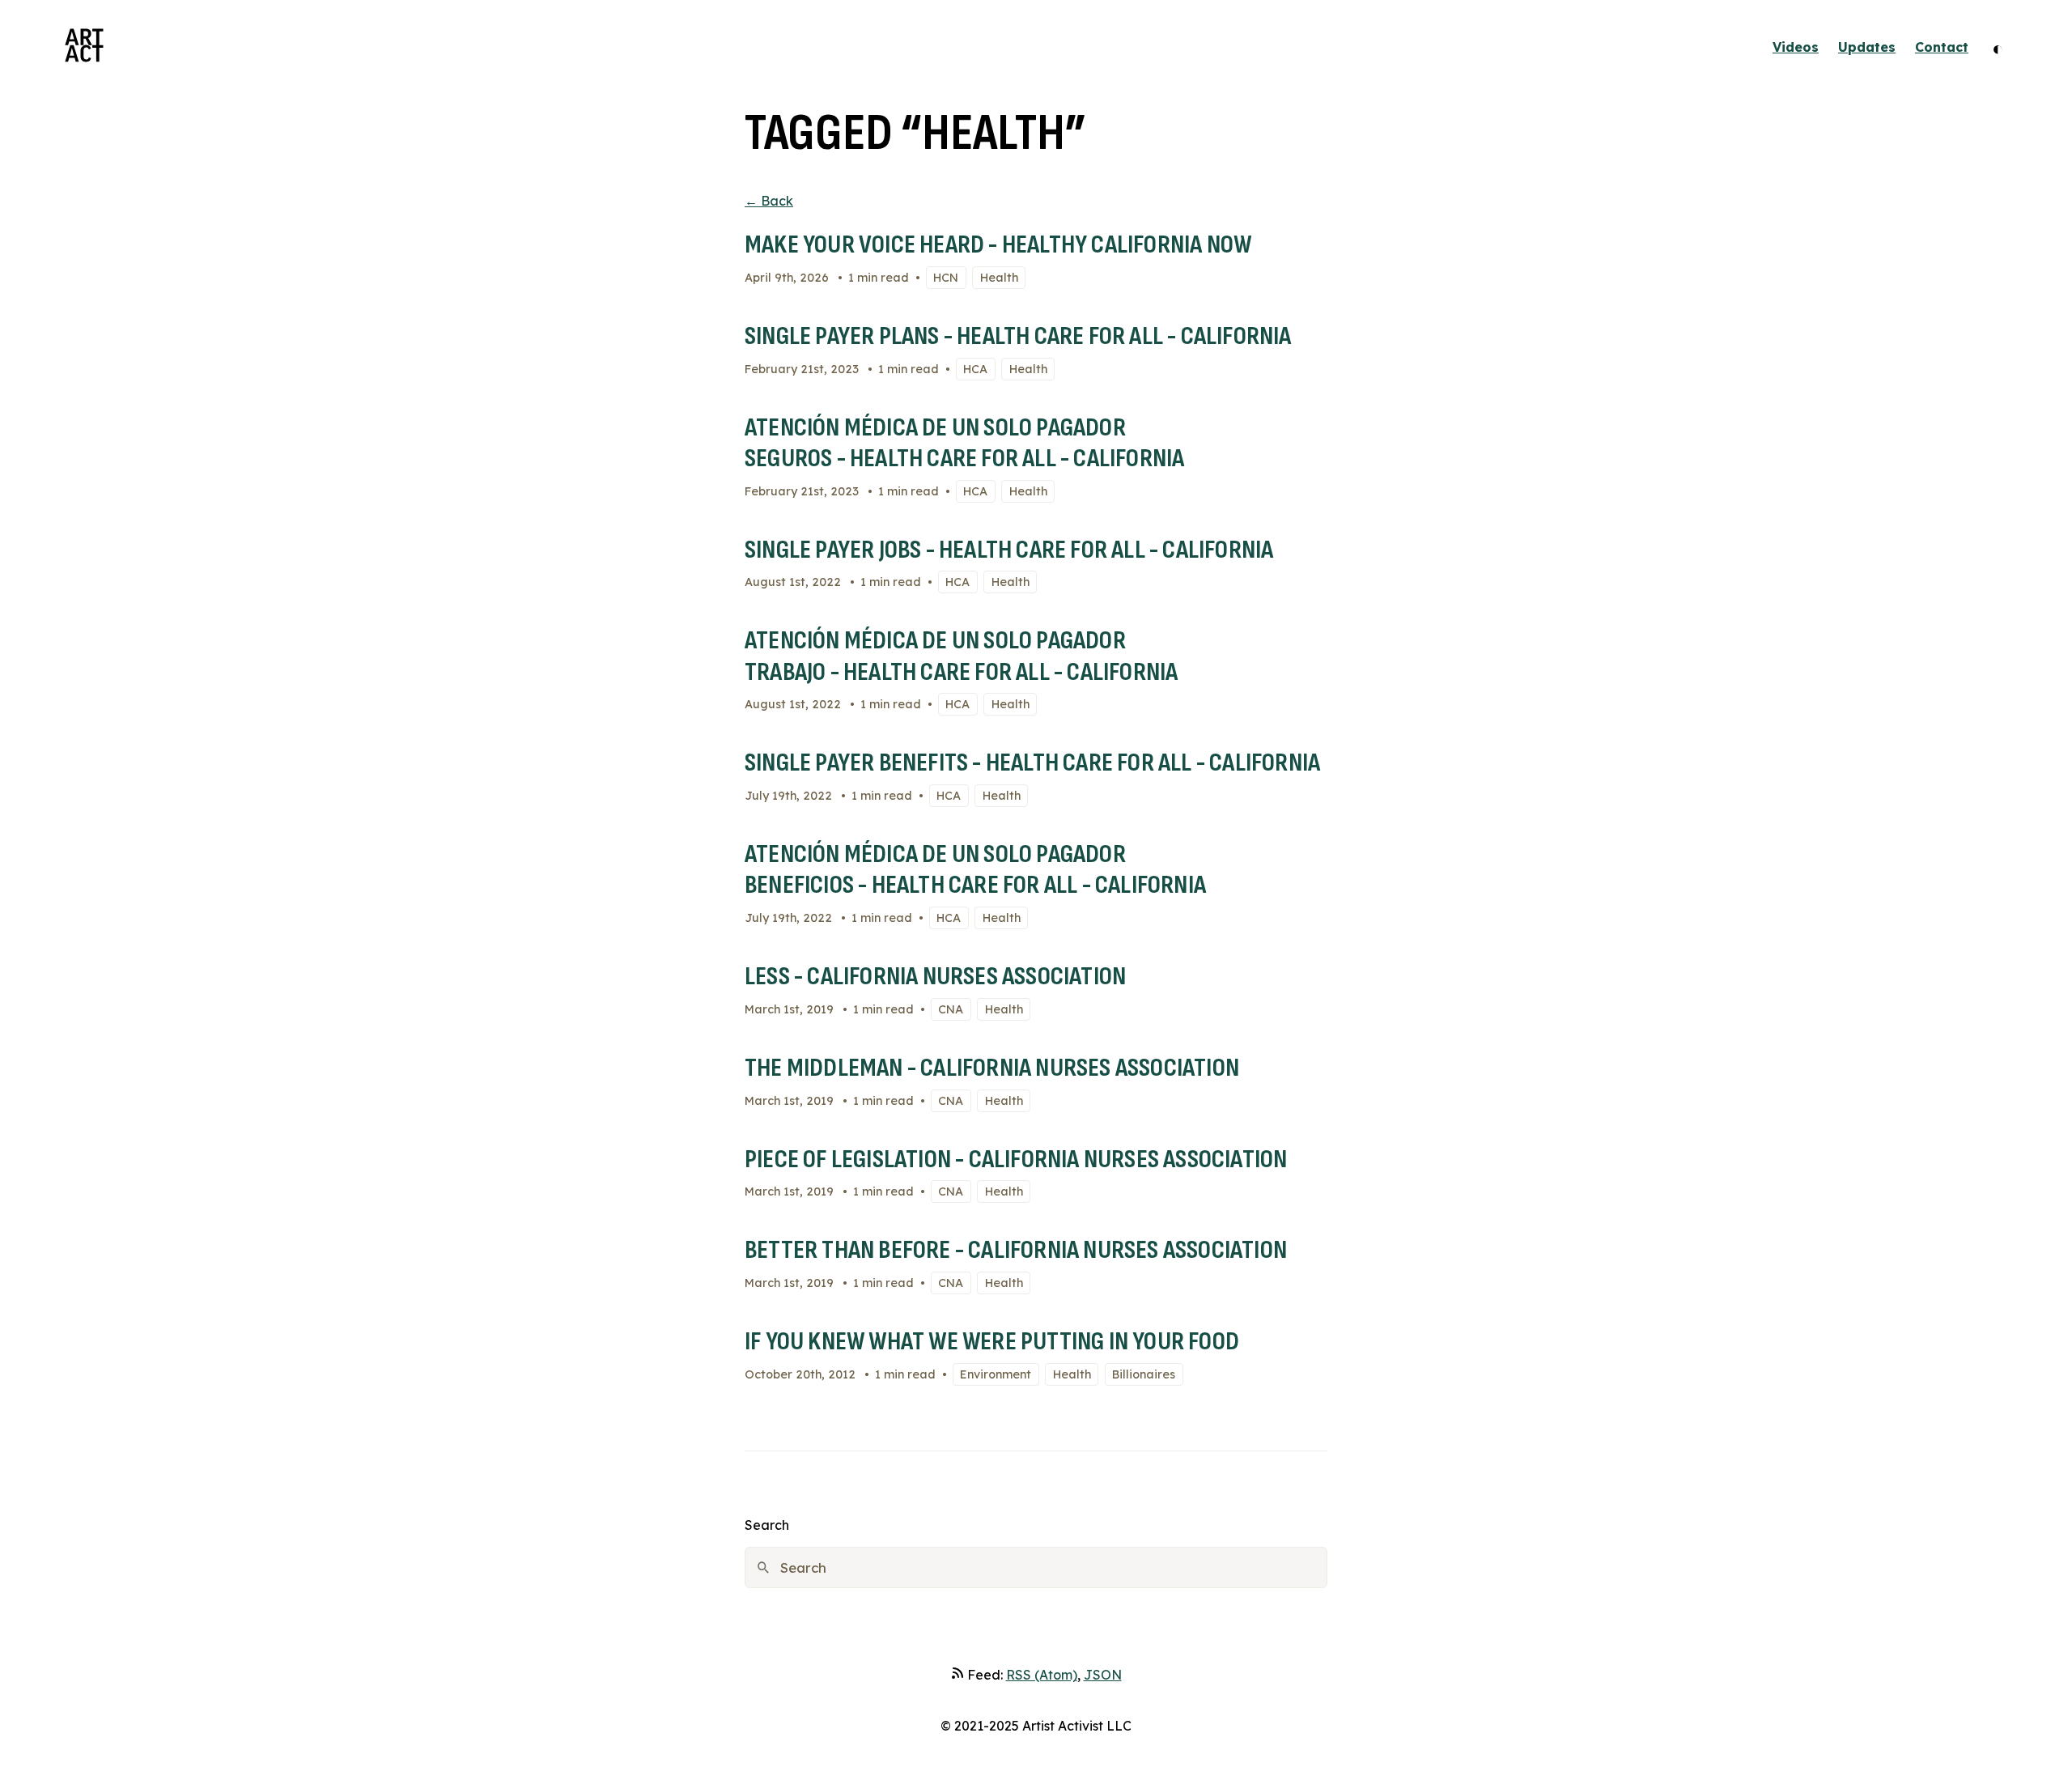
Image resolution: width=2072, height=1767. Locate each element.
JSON (1103, 1675)
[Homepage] (84, 47)
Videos (1796, 47)
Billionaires (1144, 1374)
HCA (975, 369)
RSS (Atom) (1042, 1675)
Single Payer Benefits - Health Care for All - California (1032, 763)
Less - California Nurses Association (935, 977)
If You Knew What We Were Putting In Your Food (992, 1342)
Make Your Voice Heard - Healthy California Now (998, 245)
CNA (951, 1009)
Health (999, 278)
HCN (946, 278)
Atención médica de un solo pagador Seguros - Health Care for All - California (964, 443)
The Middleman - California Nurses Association (992, 1068)
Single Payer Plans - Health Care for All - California (1018, 336)
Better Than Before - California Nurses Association (1016, 1250)
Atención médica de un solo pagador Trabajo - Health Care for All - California (961, 656)
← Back (769, 201)
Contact (1942, 47)
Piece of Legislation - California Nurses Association (1016, 1160)
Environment (996, 1374)
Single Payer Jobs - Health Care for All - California (1009, 550)
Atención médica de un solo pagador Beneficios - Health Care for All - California (975, 870)
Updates (1867, 47)
